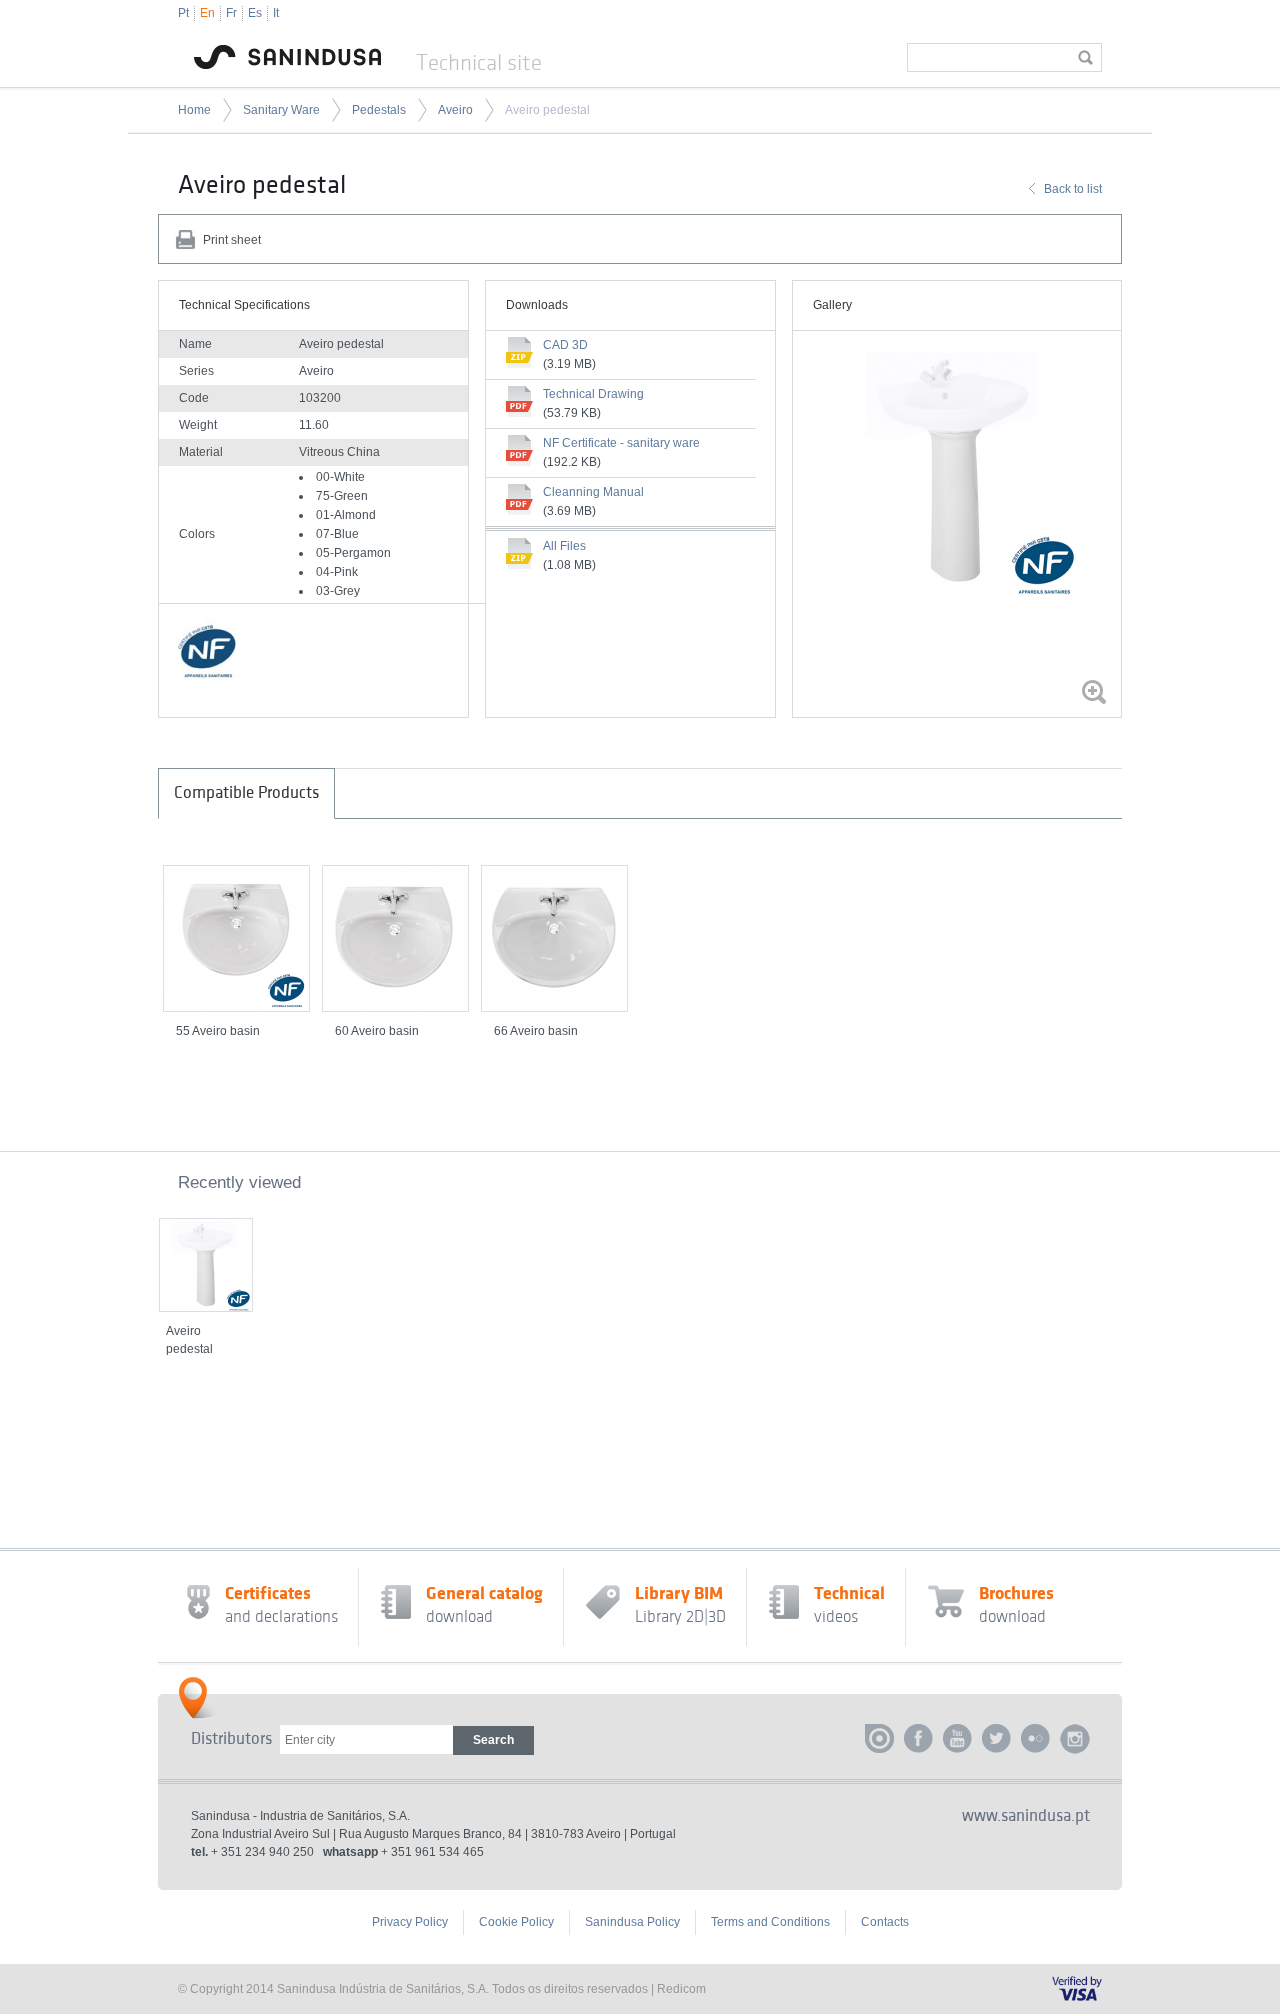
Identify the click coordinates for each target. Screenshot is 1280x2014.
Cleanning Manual (593, 492)
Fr (231, 13)
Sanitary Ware (281, 110)
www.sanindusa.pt (1026, 1816)
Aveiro (455, 110)
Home (194, 110)
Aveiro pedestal (547, 110)
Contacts (885, 1922)
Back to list (1073, 189)
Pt (183, 13)
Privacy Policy (410, 1922)
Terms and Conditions (770, 1922)
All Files (564, 546)
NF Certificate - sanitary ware (621, 443)
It (276, 13)
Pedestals (379, 110)
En (207, 13)
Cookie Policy (516, 1922)
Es (255, 13)
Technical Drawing (593, 394)
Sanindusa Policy (632, 1922)
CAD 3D (565, 345)
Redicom (681, 1989)
